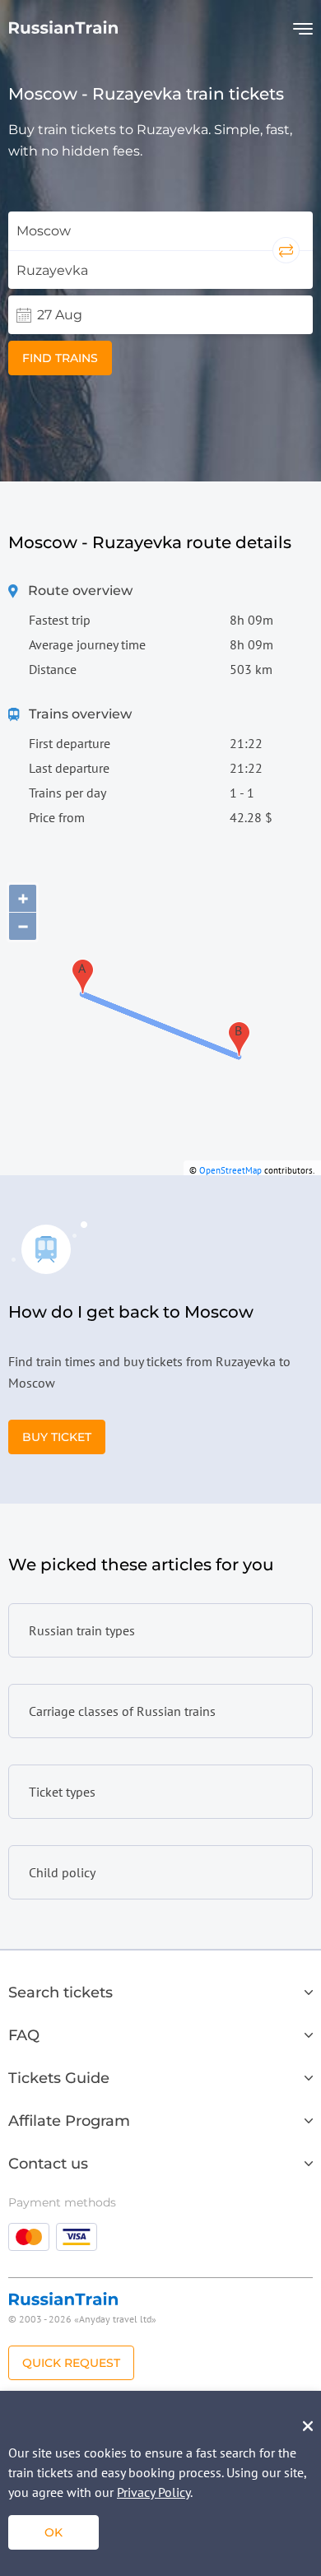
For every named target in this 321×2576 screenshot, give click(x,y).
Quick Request (71, 2363)
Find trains (60, 358)
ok (53, 2532)
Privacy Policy (154, 2492)
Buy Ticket (57, 1437)
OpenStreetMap (230, 1170)
